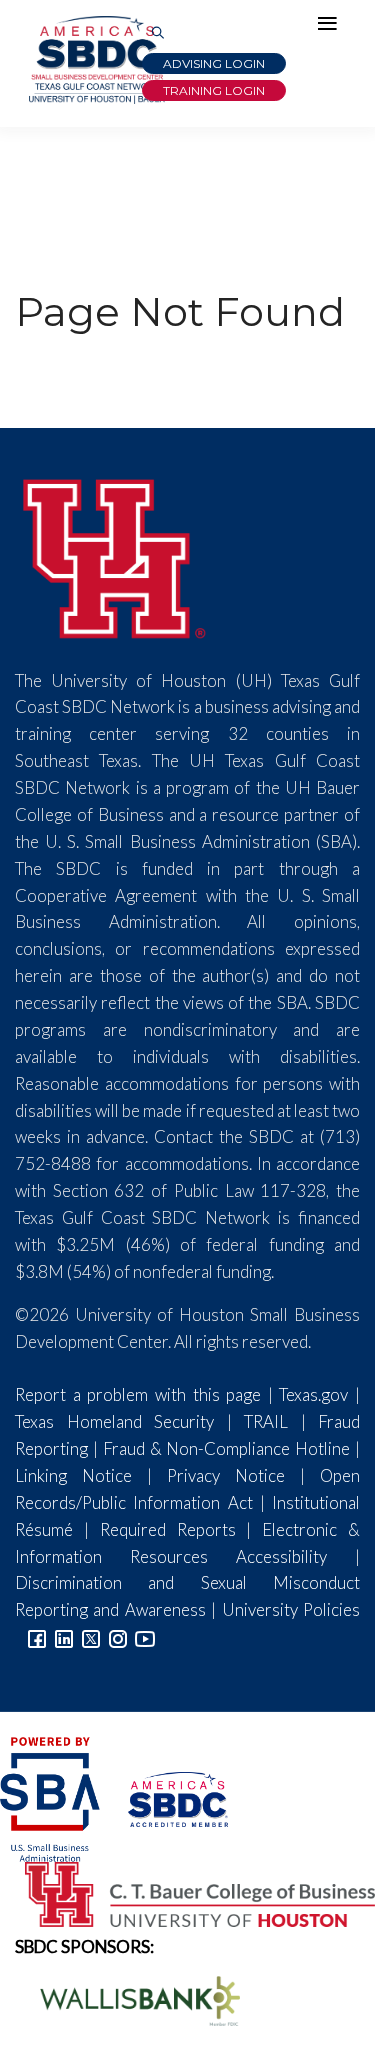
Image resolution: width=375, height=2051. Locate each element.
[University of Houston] (115, 555)
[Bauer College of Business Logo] (187, 1891)
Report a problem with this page (138, 1394)
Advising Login (214, 63)
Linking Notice (73, 1475)
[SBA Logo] (51, 1796)
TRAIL (266, 1421)
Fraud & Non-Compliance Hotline (227, 1448)
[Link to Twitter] (91, 1636)
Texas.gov (313, 1394)
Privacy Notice (226, 1475)
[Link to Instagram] (118, 1636)
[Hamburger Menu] (332, 28)
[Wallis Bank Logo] (129, 1998)
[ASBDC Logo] (165, 1796)
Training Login (214, 90)
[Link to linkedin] (64, 1636)
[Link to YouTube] (145, 1636)
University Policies (291, 1609)
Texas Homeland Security (114, 1421)
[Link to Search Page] (158, 33)
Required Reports (168, 1529)
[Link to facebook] (37, 1636)
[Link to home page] (95, 60)
